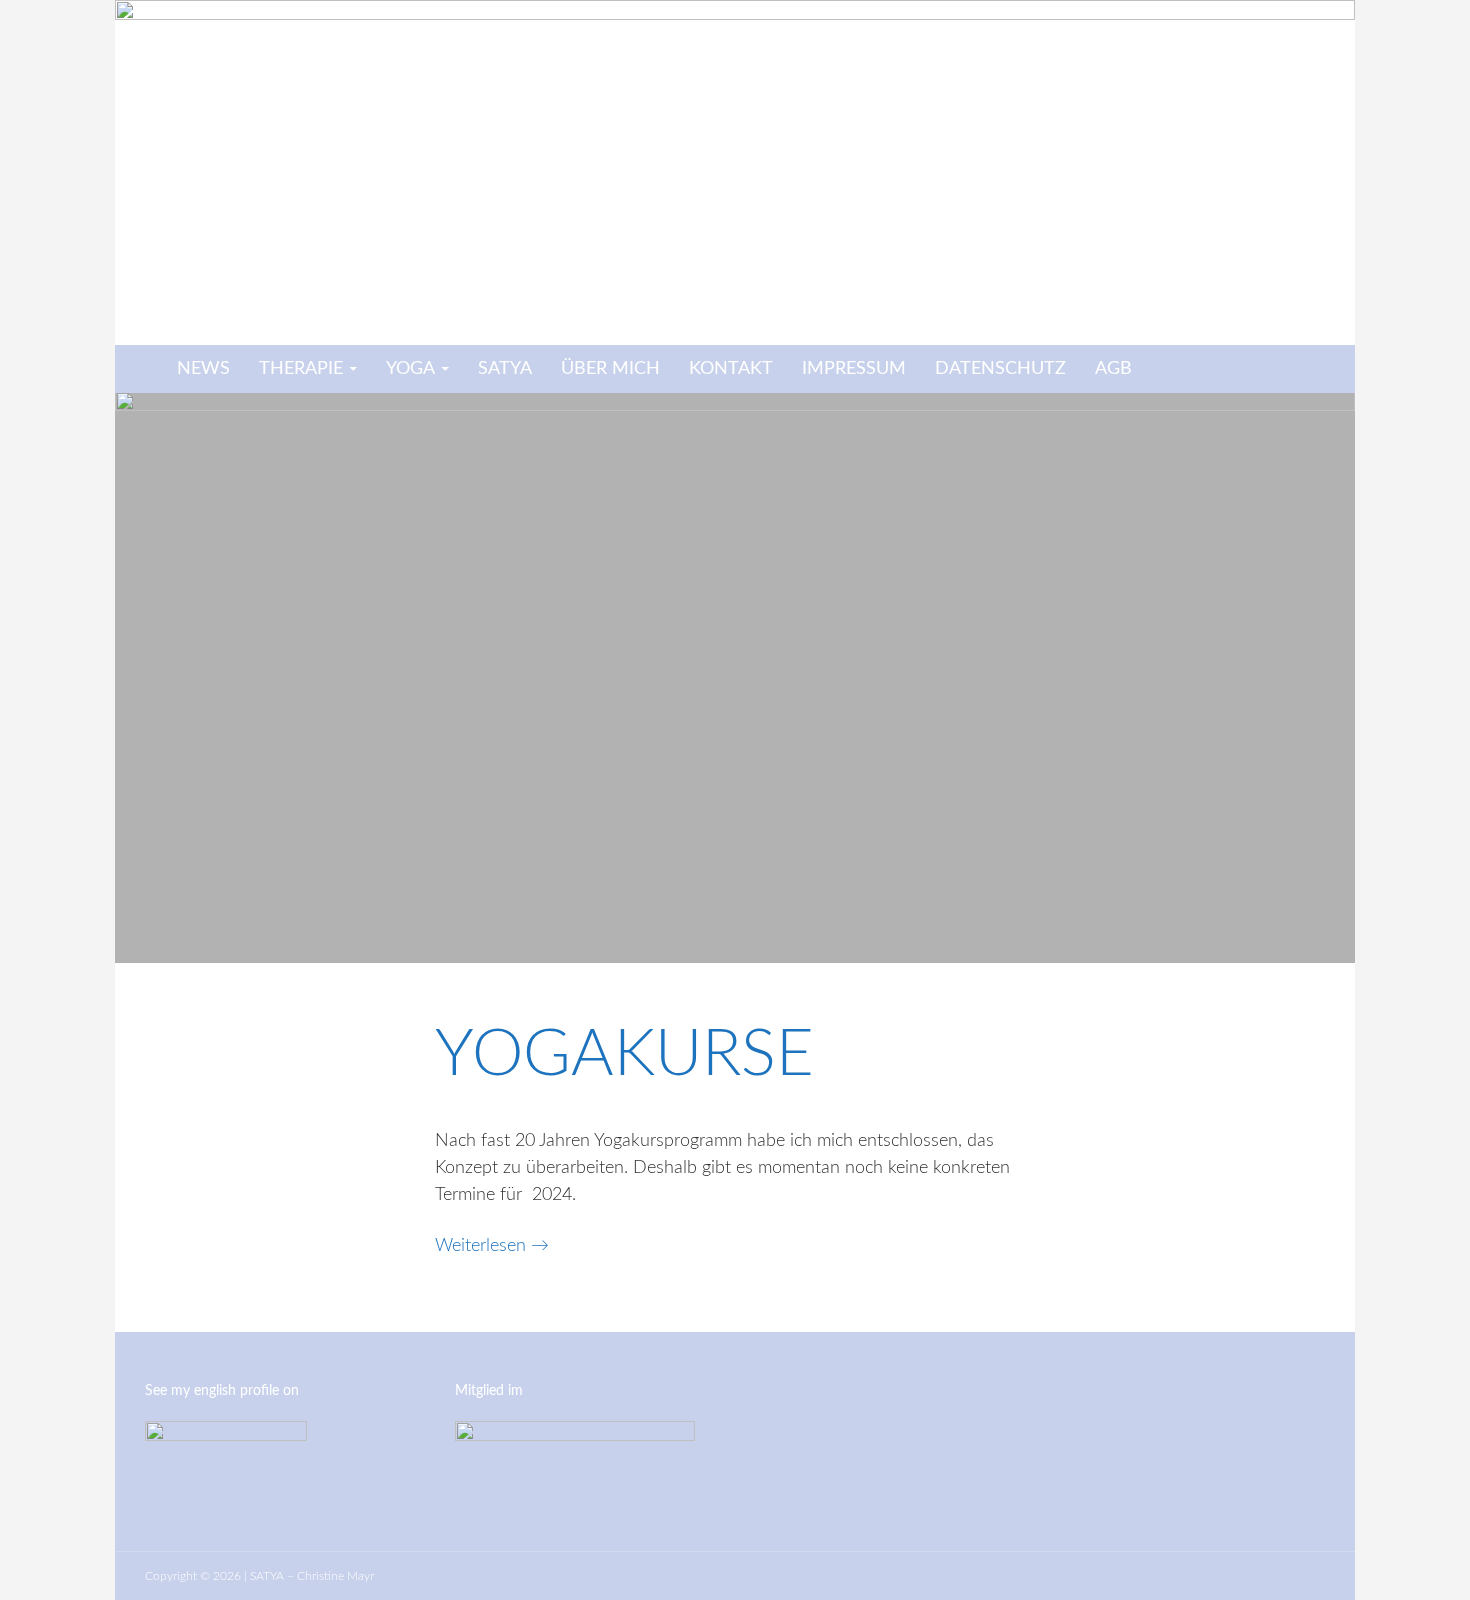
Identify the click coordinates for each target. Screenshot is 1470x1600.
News (203, 369)
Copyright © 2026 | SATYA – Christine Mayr (259, 1576)
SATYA (505, 369)
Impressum (854, 369)
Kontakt (731, 369)
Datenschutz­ (1000, 369)
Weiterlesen (492, 1246)
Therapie (301, 369)
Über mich (610, 369)
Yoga (410, 369)
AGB (1113, 369)
